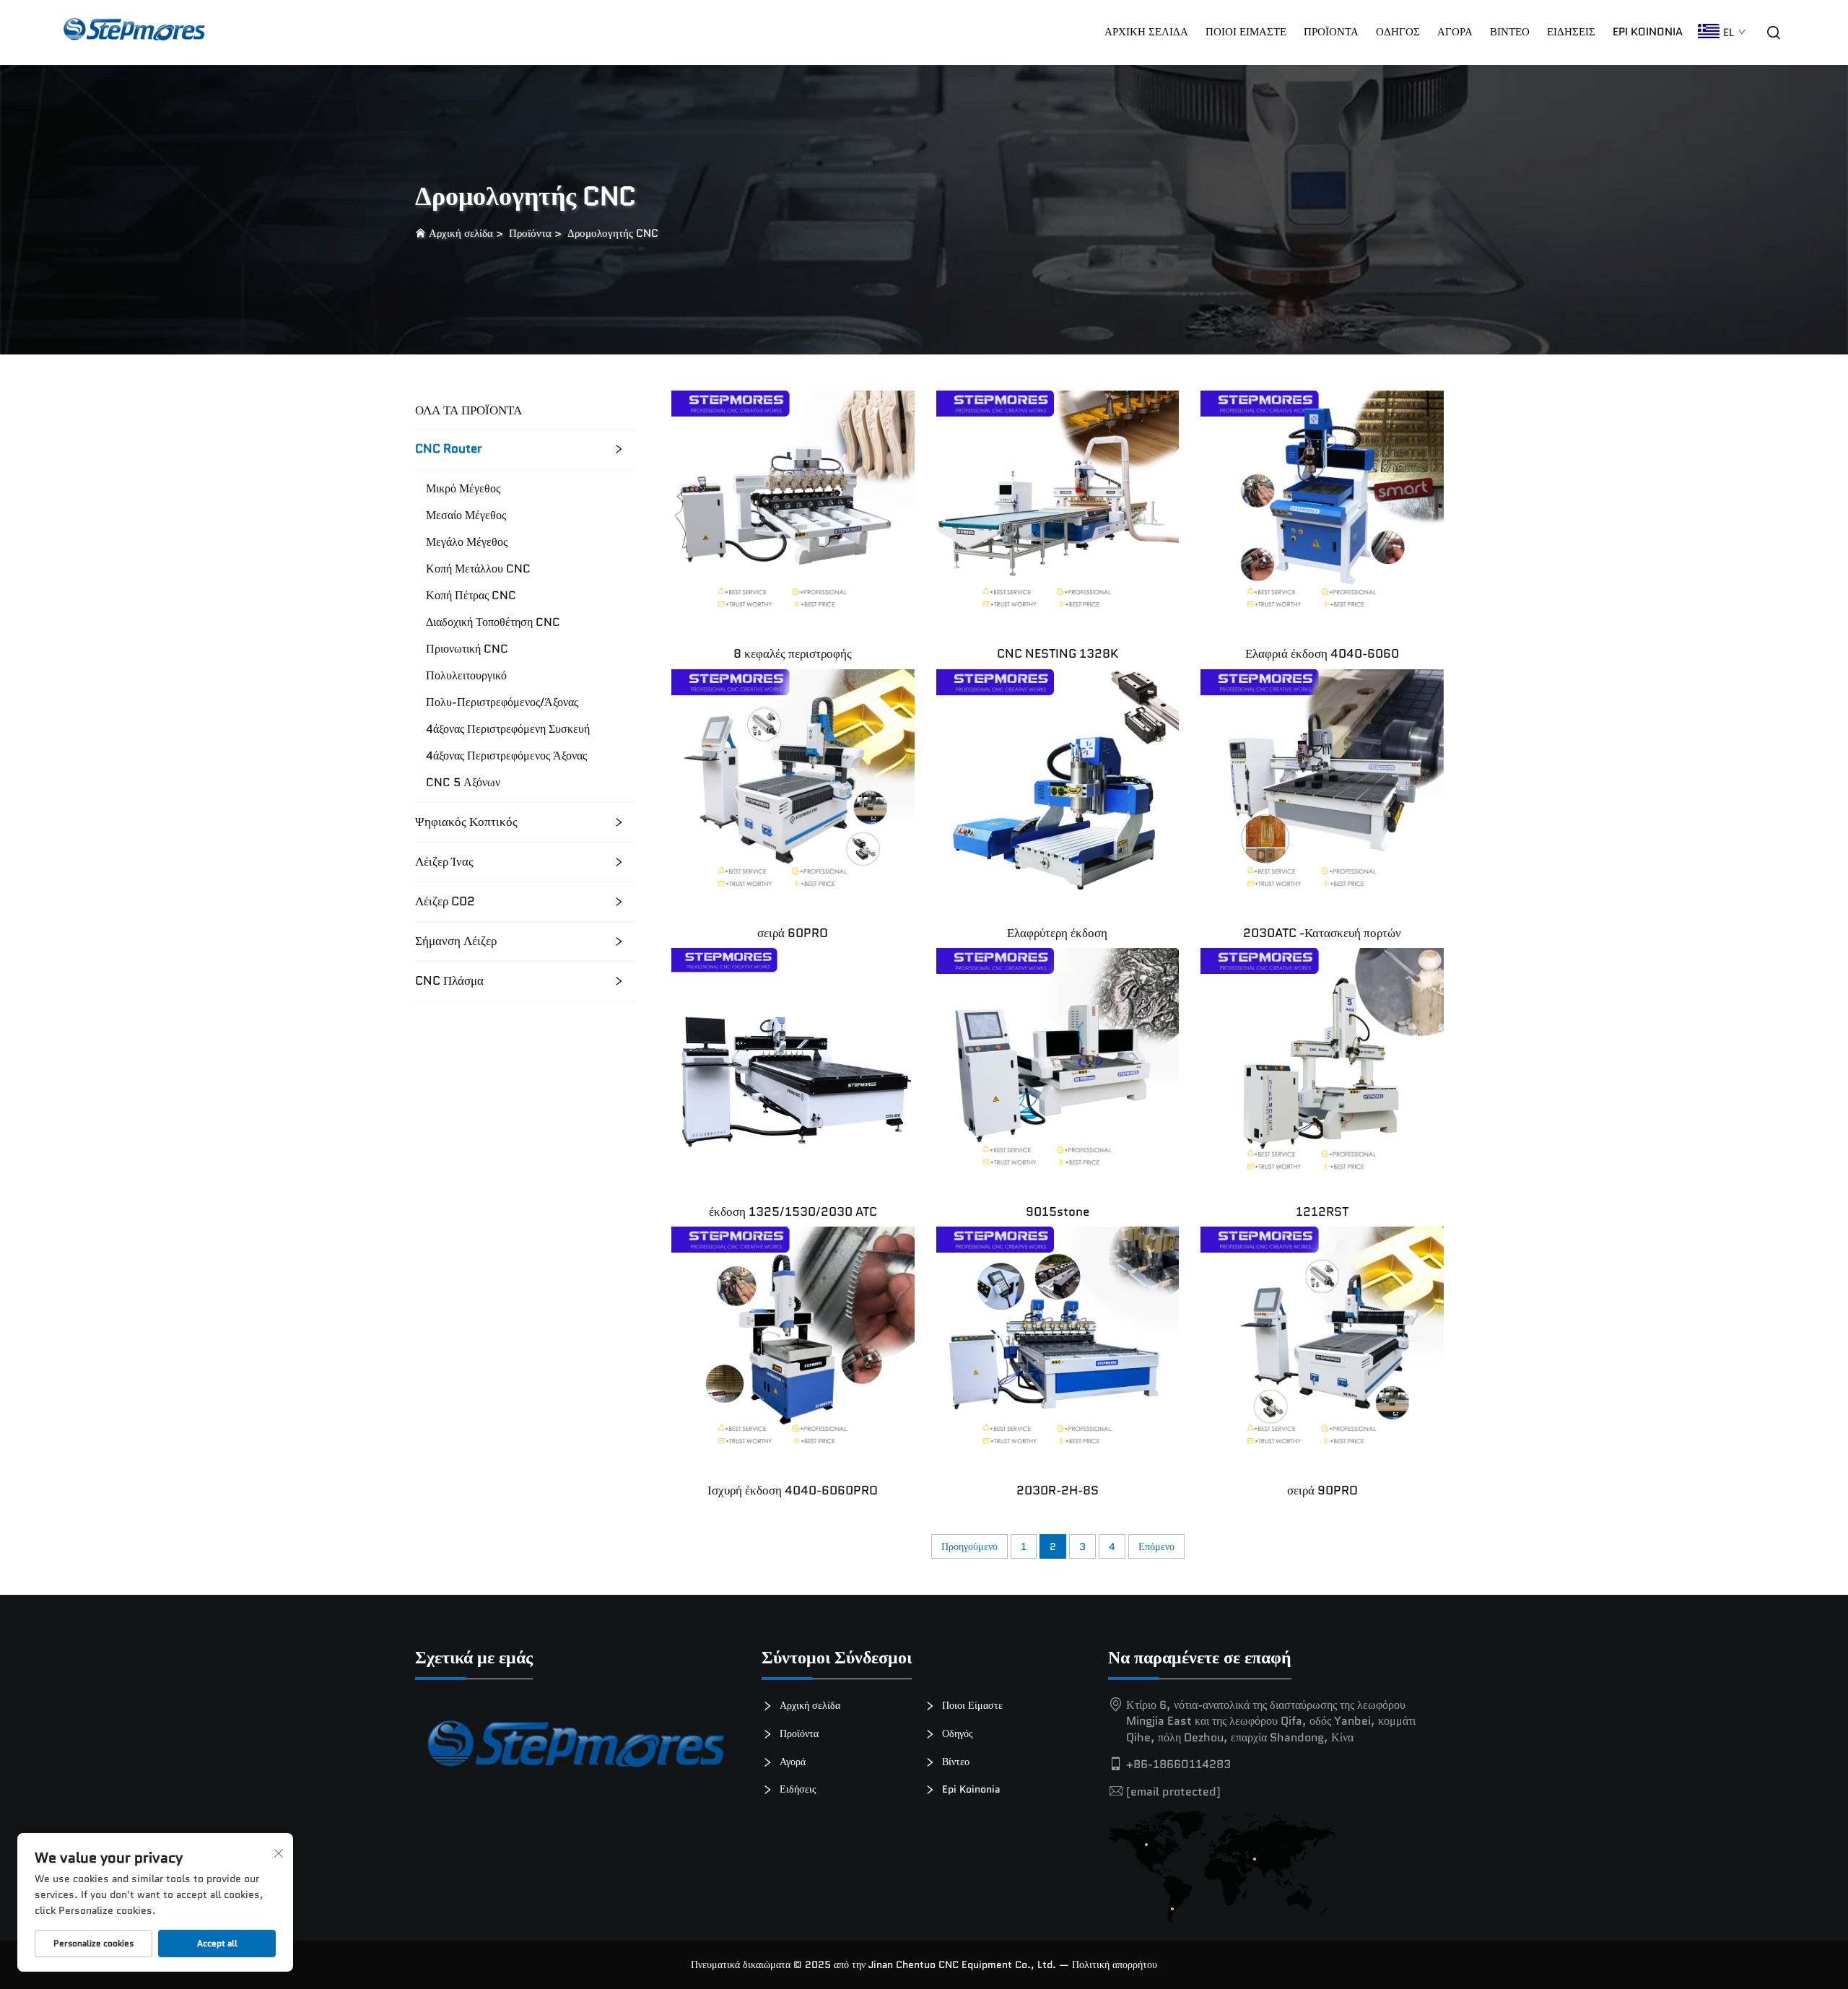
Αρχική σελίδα (1146, 32)
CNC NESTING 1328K (1058, 653)
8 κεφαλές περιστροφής (793, 653)
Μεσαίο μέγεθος (466, 515)
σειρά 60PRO (793, 933)
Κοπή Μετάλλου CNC (478, 569)
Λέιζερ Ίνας (444, 862)
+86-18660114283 (1178, 1764)
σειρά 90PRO (1322, 1490)
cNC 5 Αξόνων (463, 783)
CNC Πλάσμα (449, 981)
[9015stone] (1058, 1068)
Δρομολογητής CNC (613, 233)
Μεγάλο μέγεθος (467, 542)
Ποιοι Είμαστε (1246, 32)
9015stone (1058, 1211)
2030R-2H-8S (1058, 1490)
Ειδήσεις (1571, 32)
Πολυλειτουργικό (466, 676)
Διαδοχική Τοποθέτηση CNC (493, 622)
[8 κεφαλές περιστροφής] (793, 511)
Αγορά (791, 1762)
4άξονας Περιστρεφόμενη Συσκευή (508, 729)
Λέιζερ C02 (445, 901)
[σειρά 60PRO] (793, 789)
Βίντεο (1510, 32)
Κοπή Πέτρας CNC (471, 596)
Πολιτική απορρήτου (1115, 1964)
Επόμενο (1156, 1546)
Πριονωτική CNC (467, 649)
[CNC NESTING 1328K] (1058, 511)
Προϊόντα (1331, 32)
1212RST (1322, 1211)
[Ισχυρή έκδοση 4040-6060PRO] (793, 1348)
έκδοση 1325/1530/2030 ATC (793, 1211)
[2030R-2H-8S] (1058, 1348)
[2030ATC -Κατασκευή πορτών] (1322, 789)
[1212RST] (1322, 1068)
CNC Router (449, 449)
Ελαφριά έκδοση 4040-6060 (1322, 653)
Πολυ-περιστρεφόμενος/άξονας (502, 702)
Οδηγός (1398, 32)
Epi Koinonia (1648, 32)
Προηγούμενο (969, 1546)
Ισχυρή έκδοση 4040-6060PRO (793, 1490)
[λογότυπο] (577, 1750)
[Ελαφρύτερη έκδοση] (1058, 789)
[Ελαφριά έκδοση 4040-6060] (1322, 511)
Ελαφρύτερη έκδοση (1057, 933)
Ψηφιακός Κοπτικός (466, 822)
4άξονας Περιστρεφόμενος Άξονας (506, 756)
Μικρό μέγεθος (463, 489)
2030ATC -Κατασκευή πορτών (1322, 933)
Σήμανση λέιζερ (456, 941)
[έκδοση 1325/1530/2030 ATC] (793, 1068)
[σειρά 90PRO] (1322, 1348)
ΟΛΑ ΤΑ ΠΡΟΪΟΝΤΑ (468, 410)
